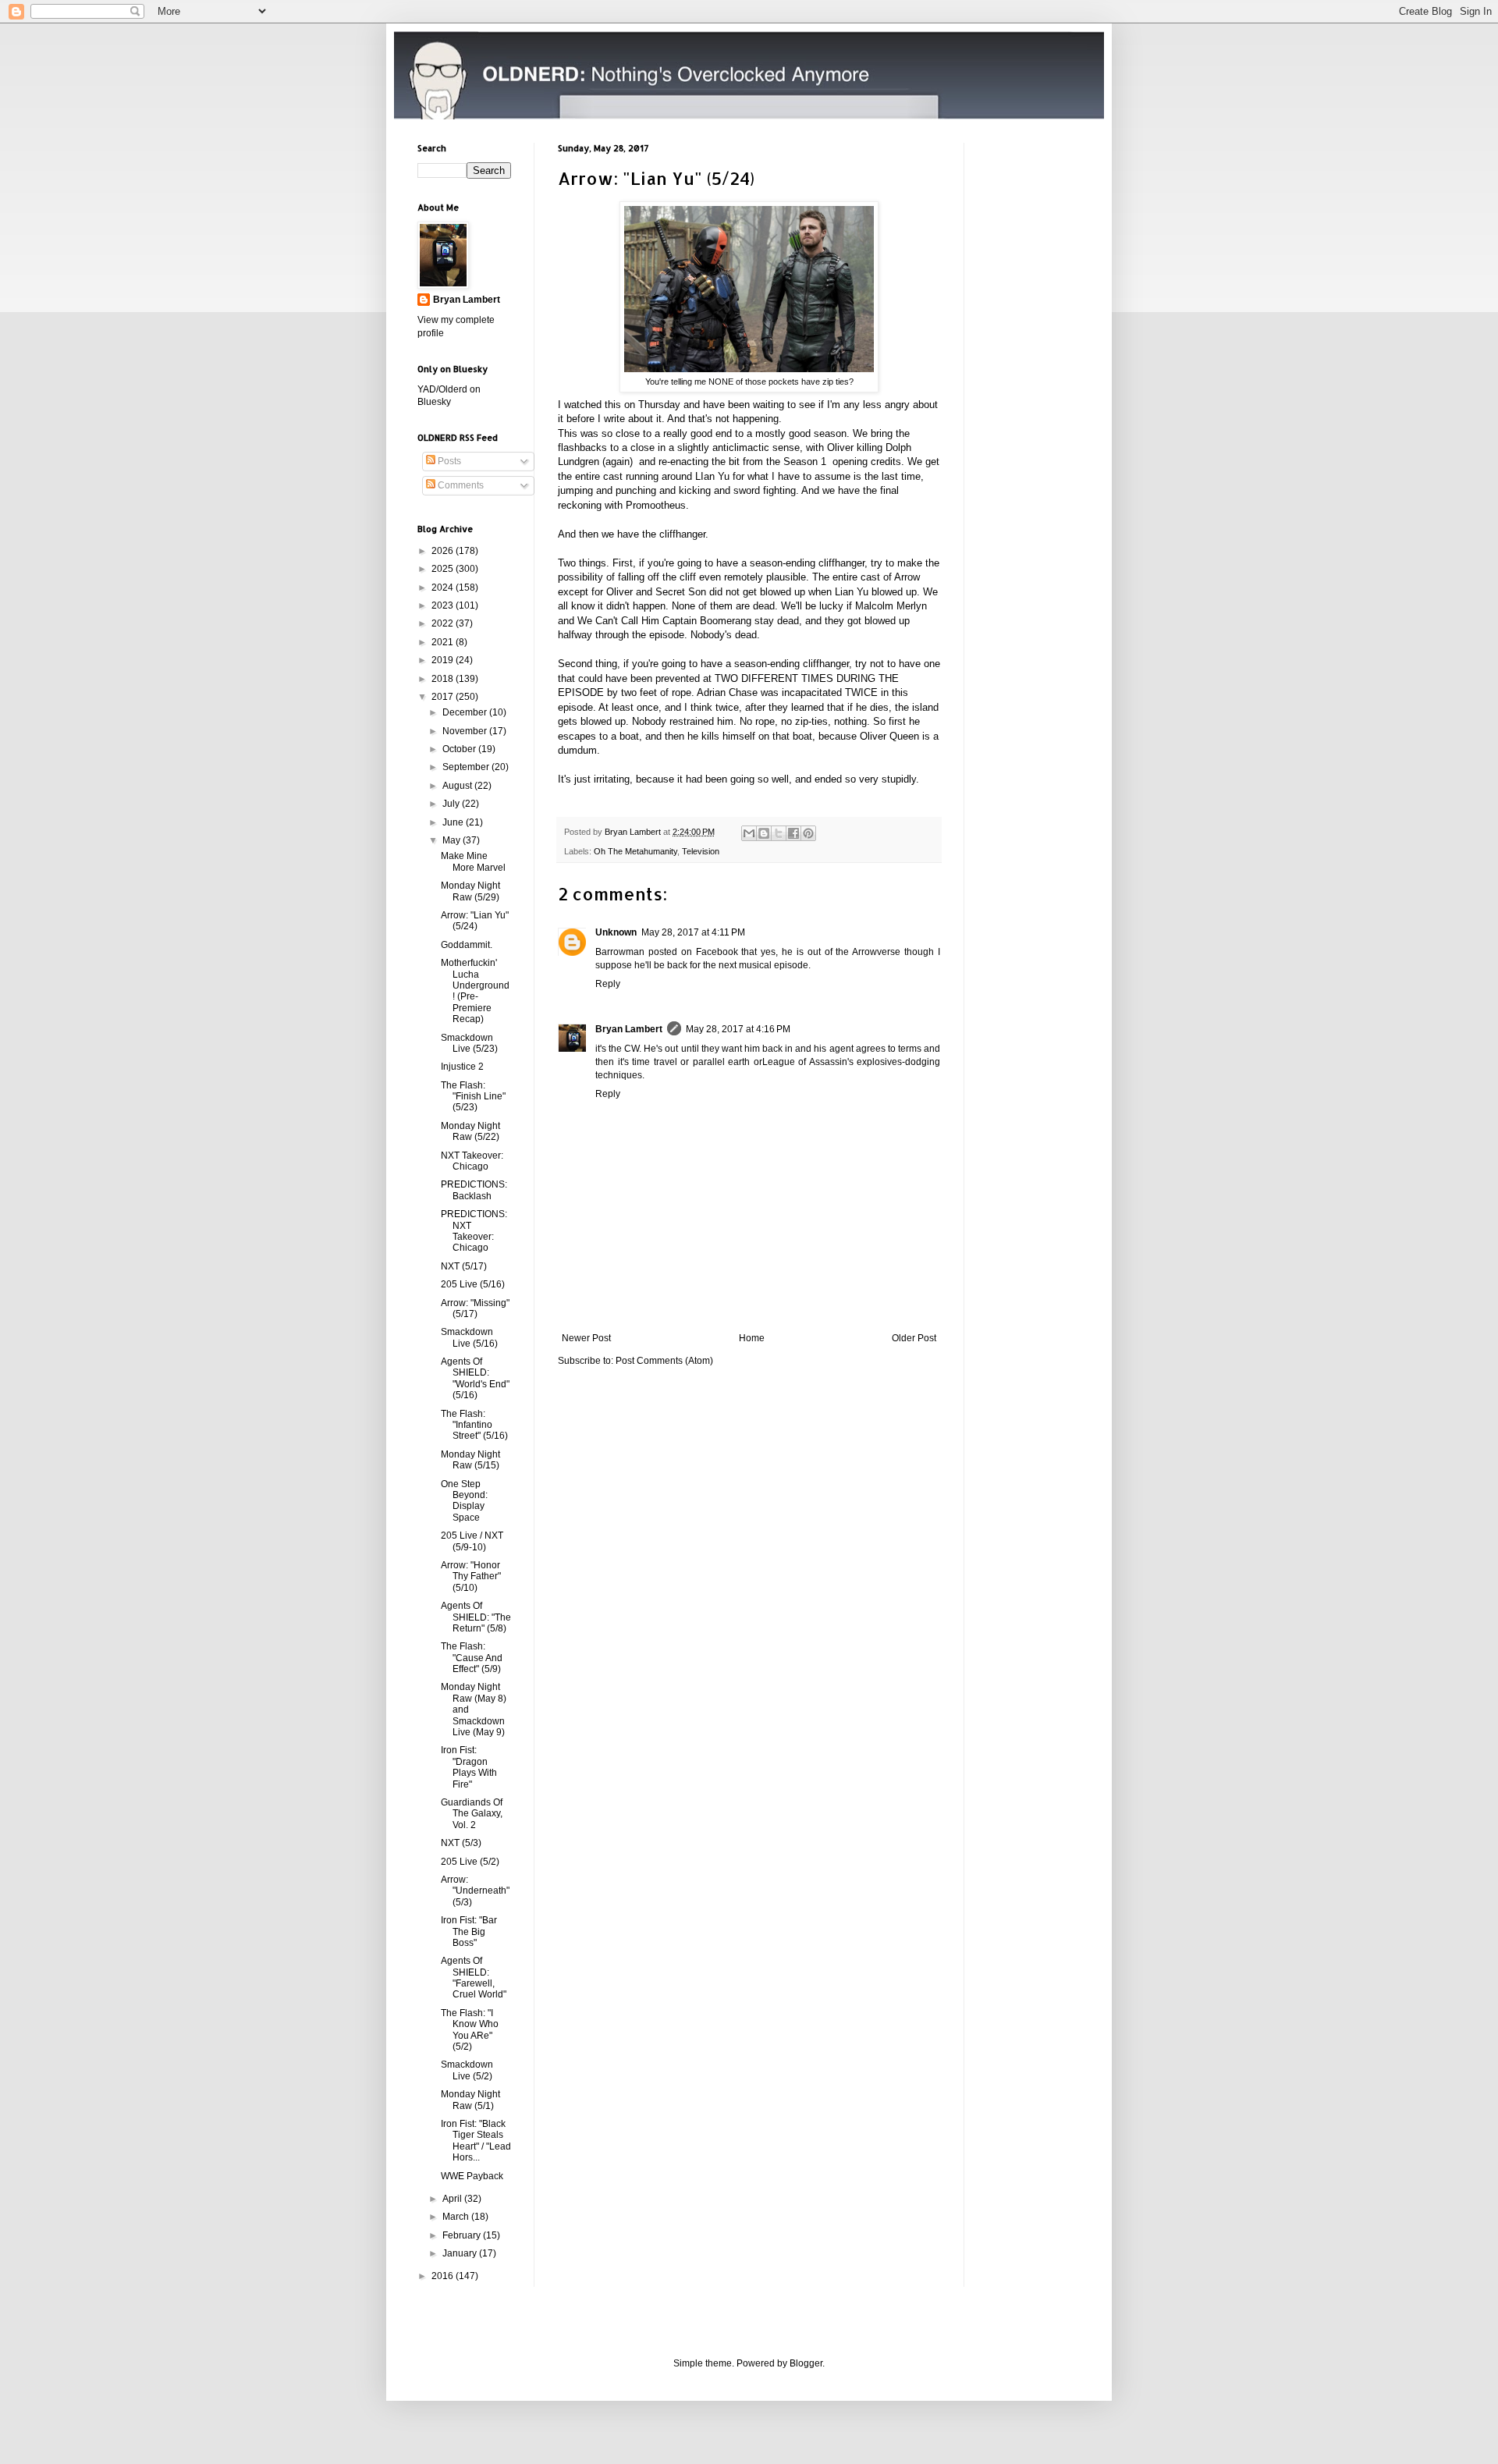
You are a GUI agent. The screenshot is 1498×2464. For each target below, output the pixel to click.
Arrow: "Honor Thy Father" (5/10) (471, 1576)
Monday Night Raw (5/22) (470, 1131)
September (467, 767)
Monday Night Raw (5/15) (470, 1460)
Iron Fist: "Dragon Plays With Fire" (469, 1767)
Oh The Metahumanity (635, 851)
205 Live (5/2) (470, 1862)
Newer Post (586, 1338)
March (457, 2217)
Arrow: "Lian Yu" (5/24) (475, 921)
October (460, 749)
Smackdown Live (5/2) (467, 2070)
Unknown (616, 932)
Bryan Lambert (629, 1029)
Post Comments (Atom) (664, 1361)
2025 (444, 569)
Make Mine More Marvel (473, 861)
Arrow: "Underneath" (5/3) (475, 1891)
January (461, 2253)
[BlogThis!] (764, 833)
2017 (444, 697)
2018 (444, 679)
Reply (608, 984)
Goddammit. (467, 945)
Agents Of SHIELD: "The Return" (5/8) (476, 1617)
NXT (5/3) (461, 1843)
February (463, 2235)
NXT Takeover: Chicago (472, 1161)
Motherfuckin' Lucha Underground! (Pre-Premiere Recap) (475, 991)
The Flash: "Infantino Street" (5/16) (474, 1425)
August (458, 786)
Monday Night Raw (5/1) (470, 2100)
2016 (444, 2276)
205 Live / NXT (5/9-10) (472, 1541)
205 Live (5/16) (473, 1284)
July (452, 804)
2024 (444, 588)
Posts (448, 461)
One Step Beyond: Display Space (464, 1501)
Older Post (914, 1338)
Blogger (806, 2363)
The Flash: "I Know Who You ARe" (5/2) (470, 2030)
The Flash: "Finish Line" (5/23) (473, 1097)
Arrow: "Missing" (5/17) (475, 1308)
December (466, 712)
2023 (444, 605)
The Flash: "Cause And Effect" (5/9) (472, 1658)
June (454, 822)
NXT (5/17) (464, 1266)
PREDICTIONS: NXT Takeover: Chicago (474, 1231)
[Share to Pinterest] (808, 833)
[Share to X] (779, 833)
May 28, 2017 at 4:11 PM (693, 932)
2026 (444, 551)
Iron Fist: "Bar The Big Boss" (469, 1931)
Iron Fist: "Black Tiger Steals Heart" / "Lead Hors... (476, 2141)
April (453, 2199)
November (466, 731)
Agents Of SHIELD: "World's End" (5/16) (475, 1378)
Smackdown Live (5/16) (469, 1337)
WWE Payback (472, 2176)
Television (701, 851)
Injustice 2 (462, 1067)
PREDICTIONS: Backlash (474, 1190)
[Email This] (749, 833)
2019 (444, 660)
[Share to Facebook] (793, 833)
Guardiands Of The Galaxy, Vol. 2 (472, 1814)
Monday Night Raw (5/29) (470, 891)
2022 (444, 623)
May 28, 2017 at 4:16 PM (738, 1029)
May (453, 840)
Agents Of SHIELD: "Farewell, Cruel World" (474, 1978)
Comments (460, 485)
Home (752, 1338)
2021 (444, 642)
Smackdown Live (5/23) (469, 1043)
